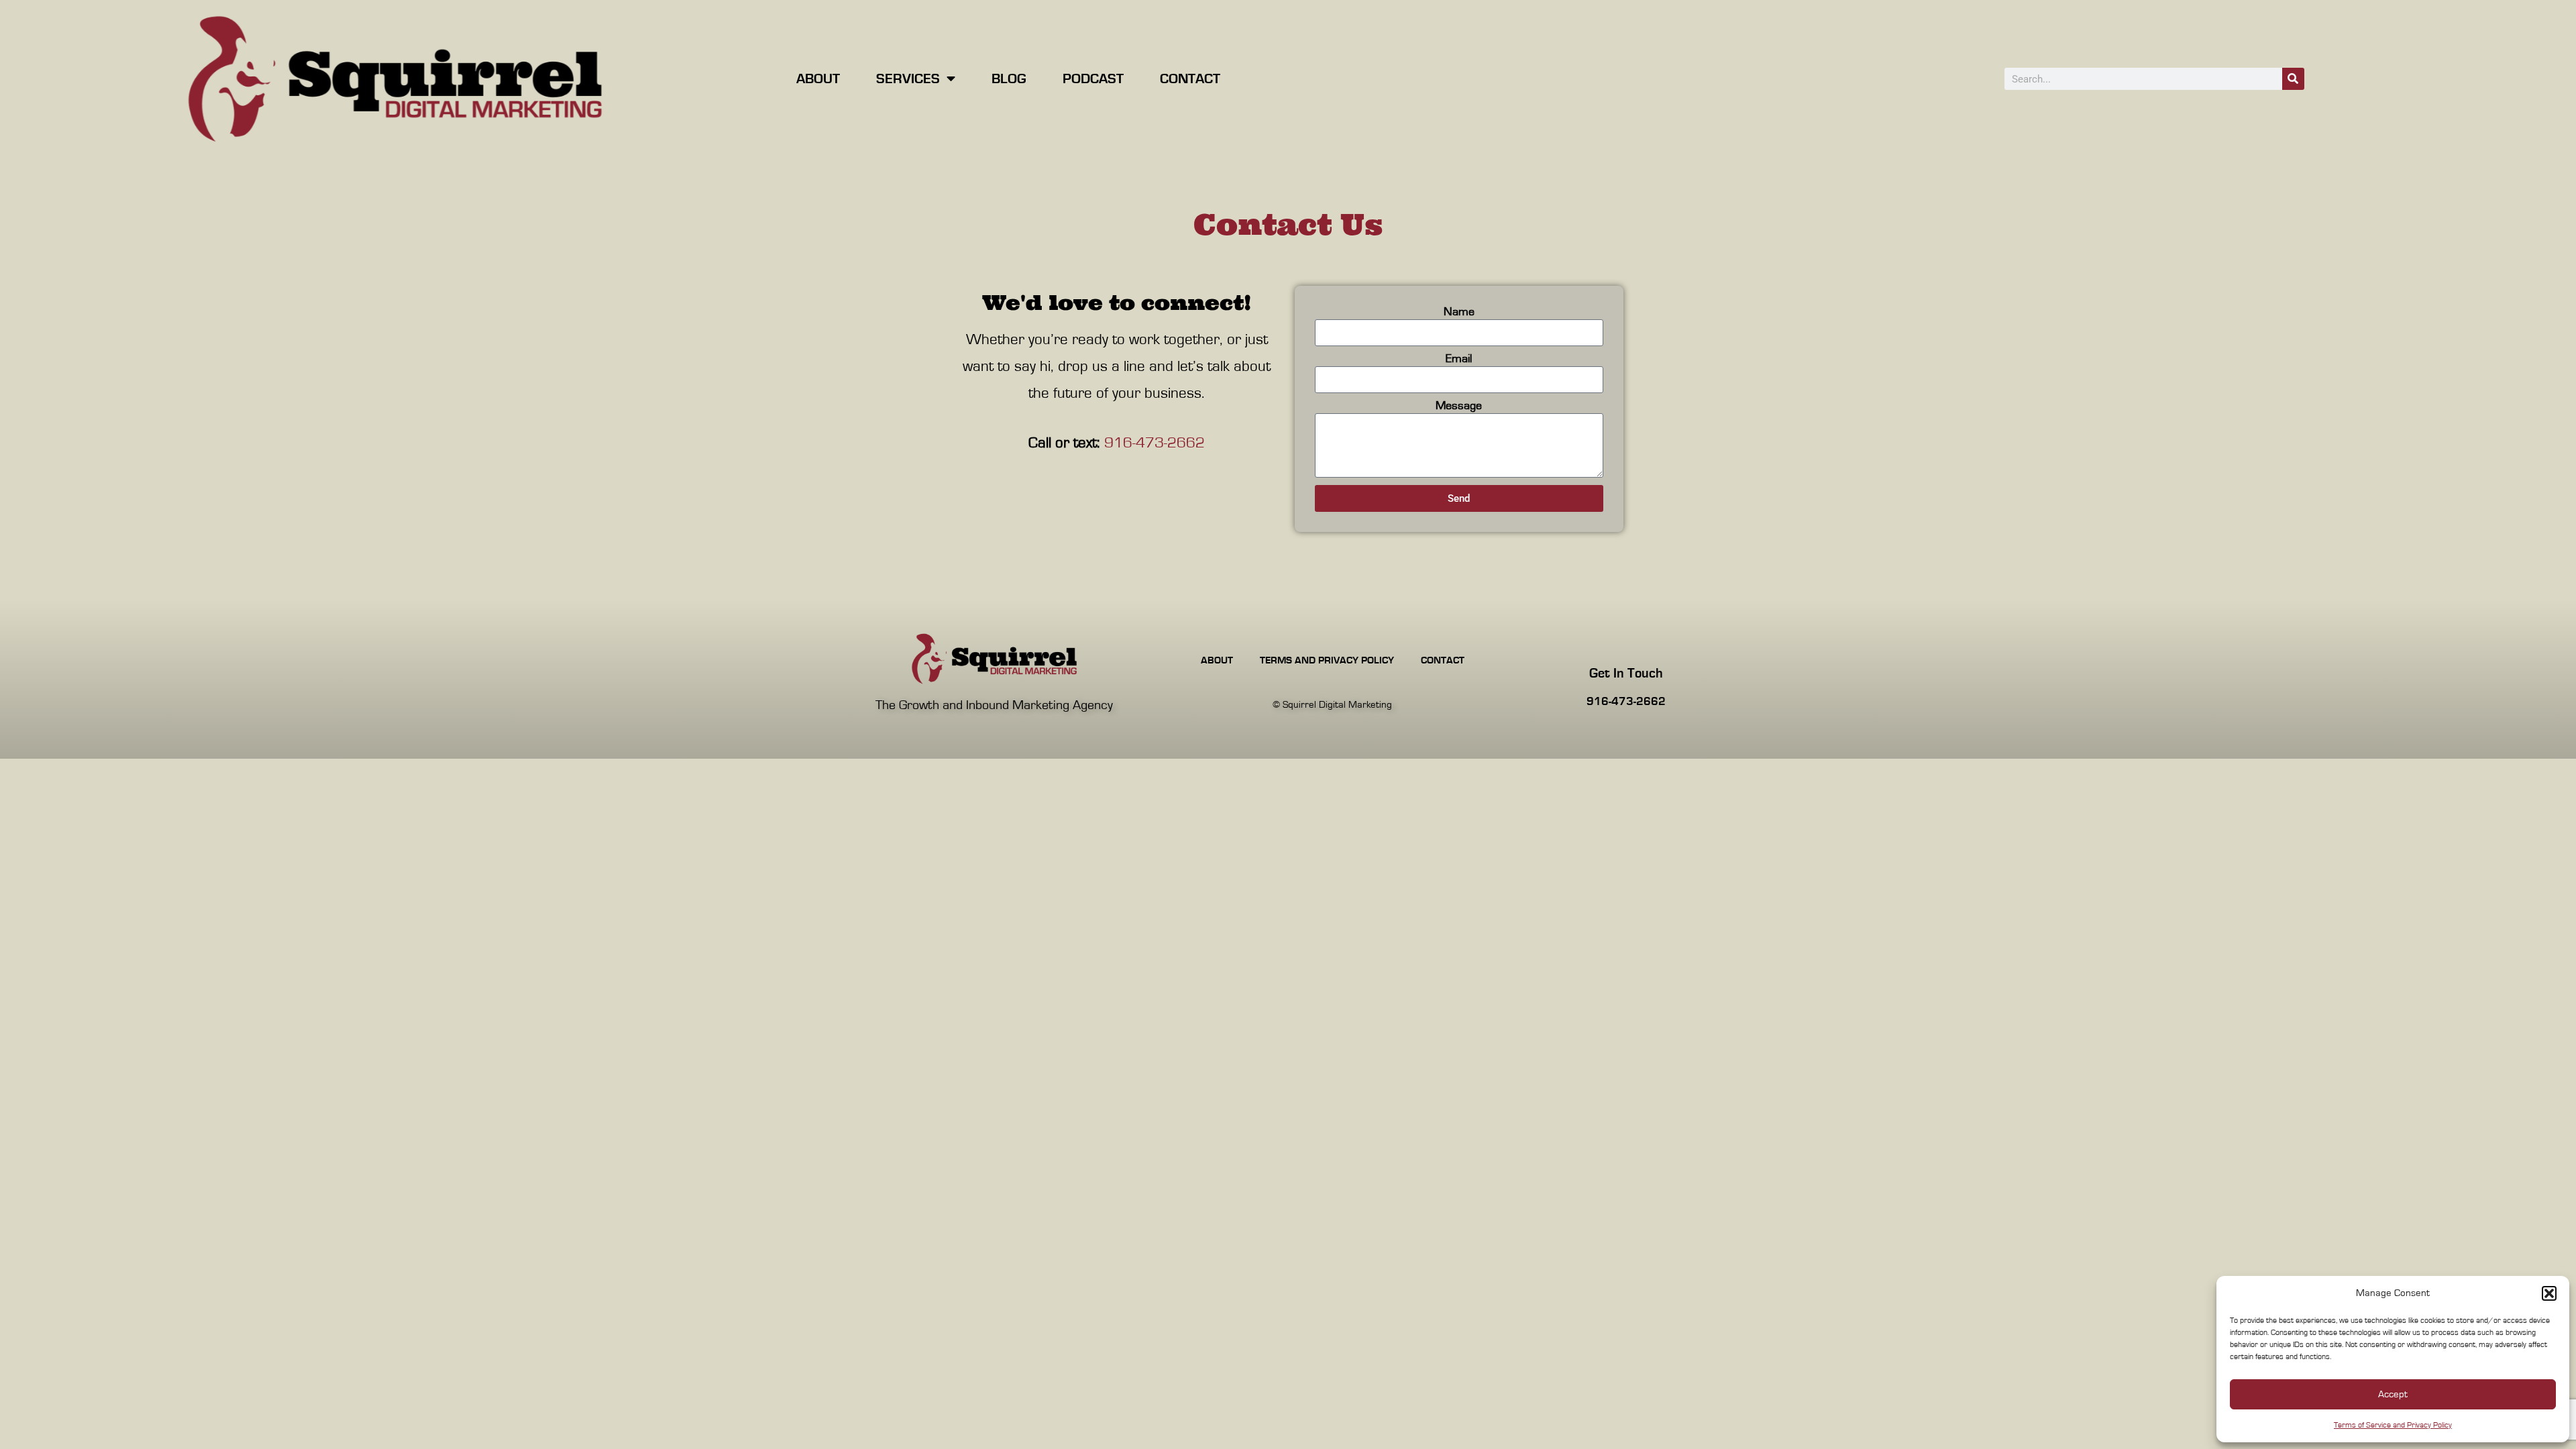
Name (1459, 312)
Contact (1190, 79)
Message (1459, 406)
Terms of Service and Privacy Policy (2393, 1425)
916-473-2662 (1155, 443)
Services (908, 79)
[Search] (2293, 79)
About (818, 79)
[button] (2549, 1293)
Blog (1009, 79)
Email (1459, 359)
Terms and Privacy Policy (1327, 660)
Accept (2393, 1394)
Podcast (1093, 79)
